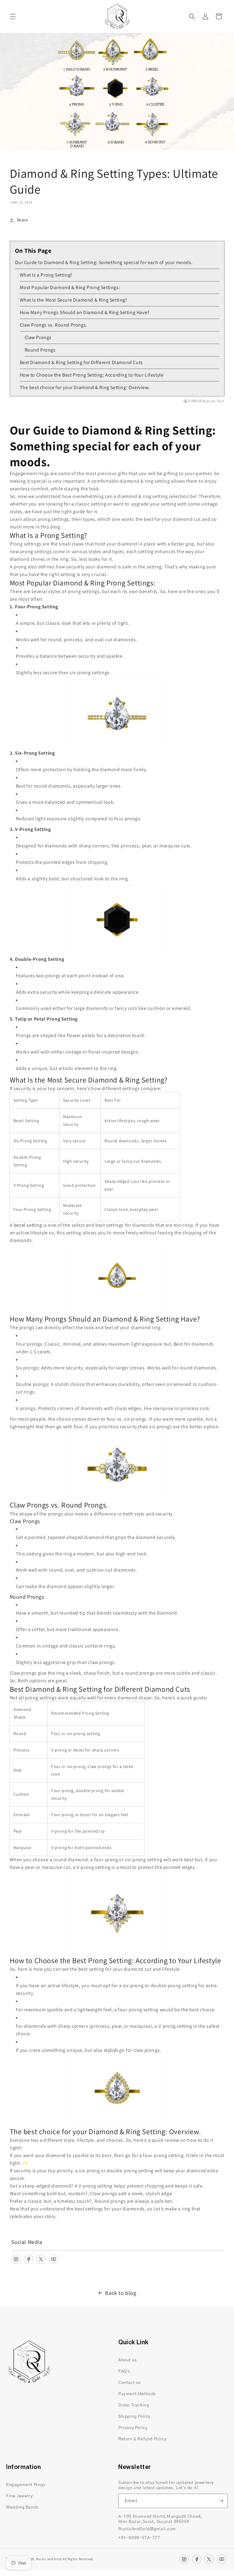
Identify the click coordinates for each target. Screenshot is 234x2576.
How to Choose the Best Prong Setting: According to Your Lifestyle (92, 375)
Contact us (129, 2383)
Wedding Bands (22, 2507)
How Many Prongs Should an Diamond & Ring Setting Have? (85, 312)
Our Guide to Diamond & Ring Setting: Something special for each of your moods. (104, 262)
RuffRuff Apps (199, 401)
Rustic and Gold (49, 2559)
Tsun (220, 401)
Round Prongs (40, 350)
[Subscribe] (221, 2501)
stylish (111, 2050)
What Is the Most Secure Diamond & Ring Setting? (74, 300)
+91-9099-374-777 (139, 2538)
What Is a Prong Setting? (46, 275)
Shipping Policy (134, 2417)
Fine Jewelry (19, 2496)
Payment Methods (137, 2394)
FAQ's (124, 2371)
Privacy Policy (133, 2428)
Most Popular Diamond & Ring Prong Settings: (70, 287)
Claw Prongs (38, 337)
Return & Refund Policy (142, 2439)
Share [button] (22, 220)
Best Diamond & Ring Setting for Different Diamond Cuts (81, 362)
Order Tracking (134, 2405)
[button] (13, 16)
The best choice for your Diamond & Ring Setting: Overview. (85, 387)
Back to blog (121, 2293)
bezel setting (28, 1225)
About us (128, 2360)
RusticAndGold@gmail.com (147, 2529)
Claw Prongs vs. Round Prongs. (54, 325)
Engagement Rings (26, 2485)
